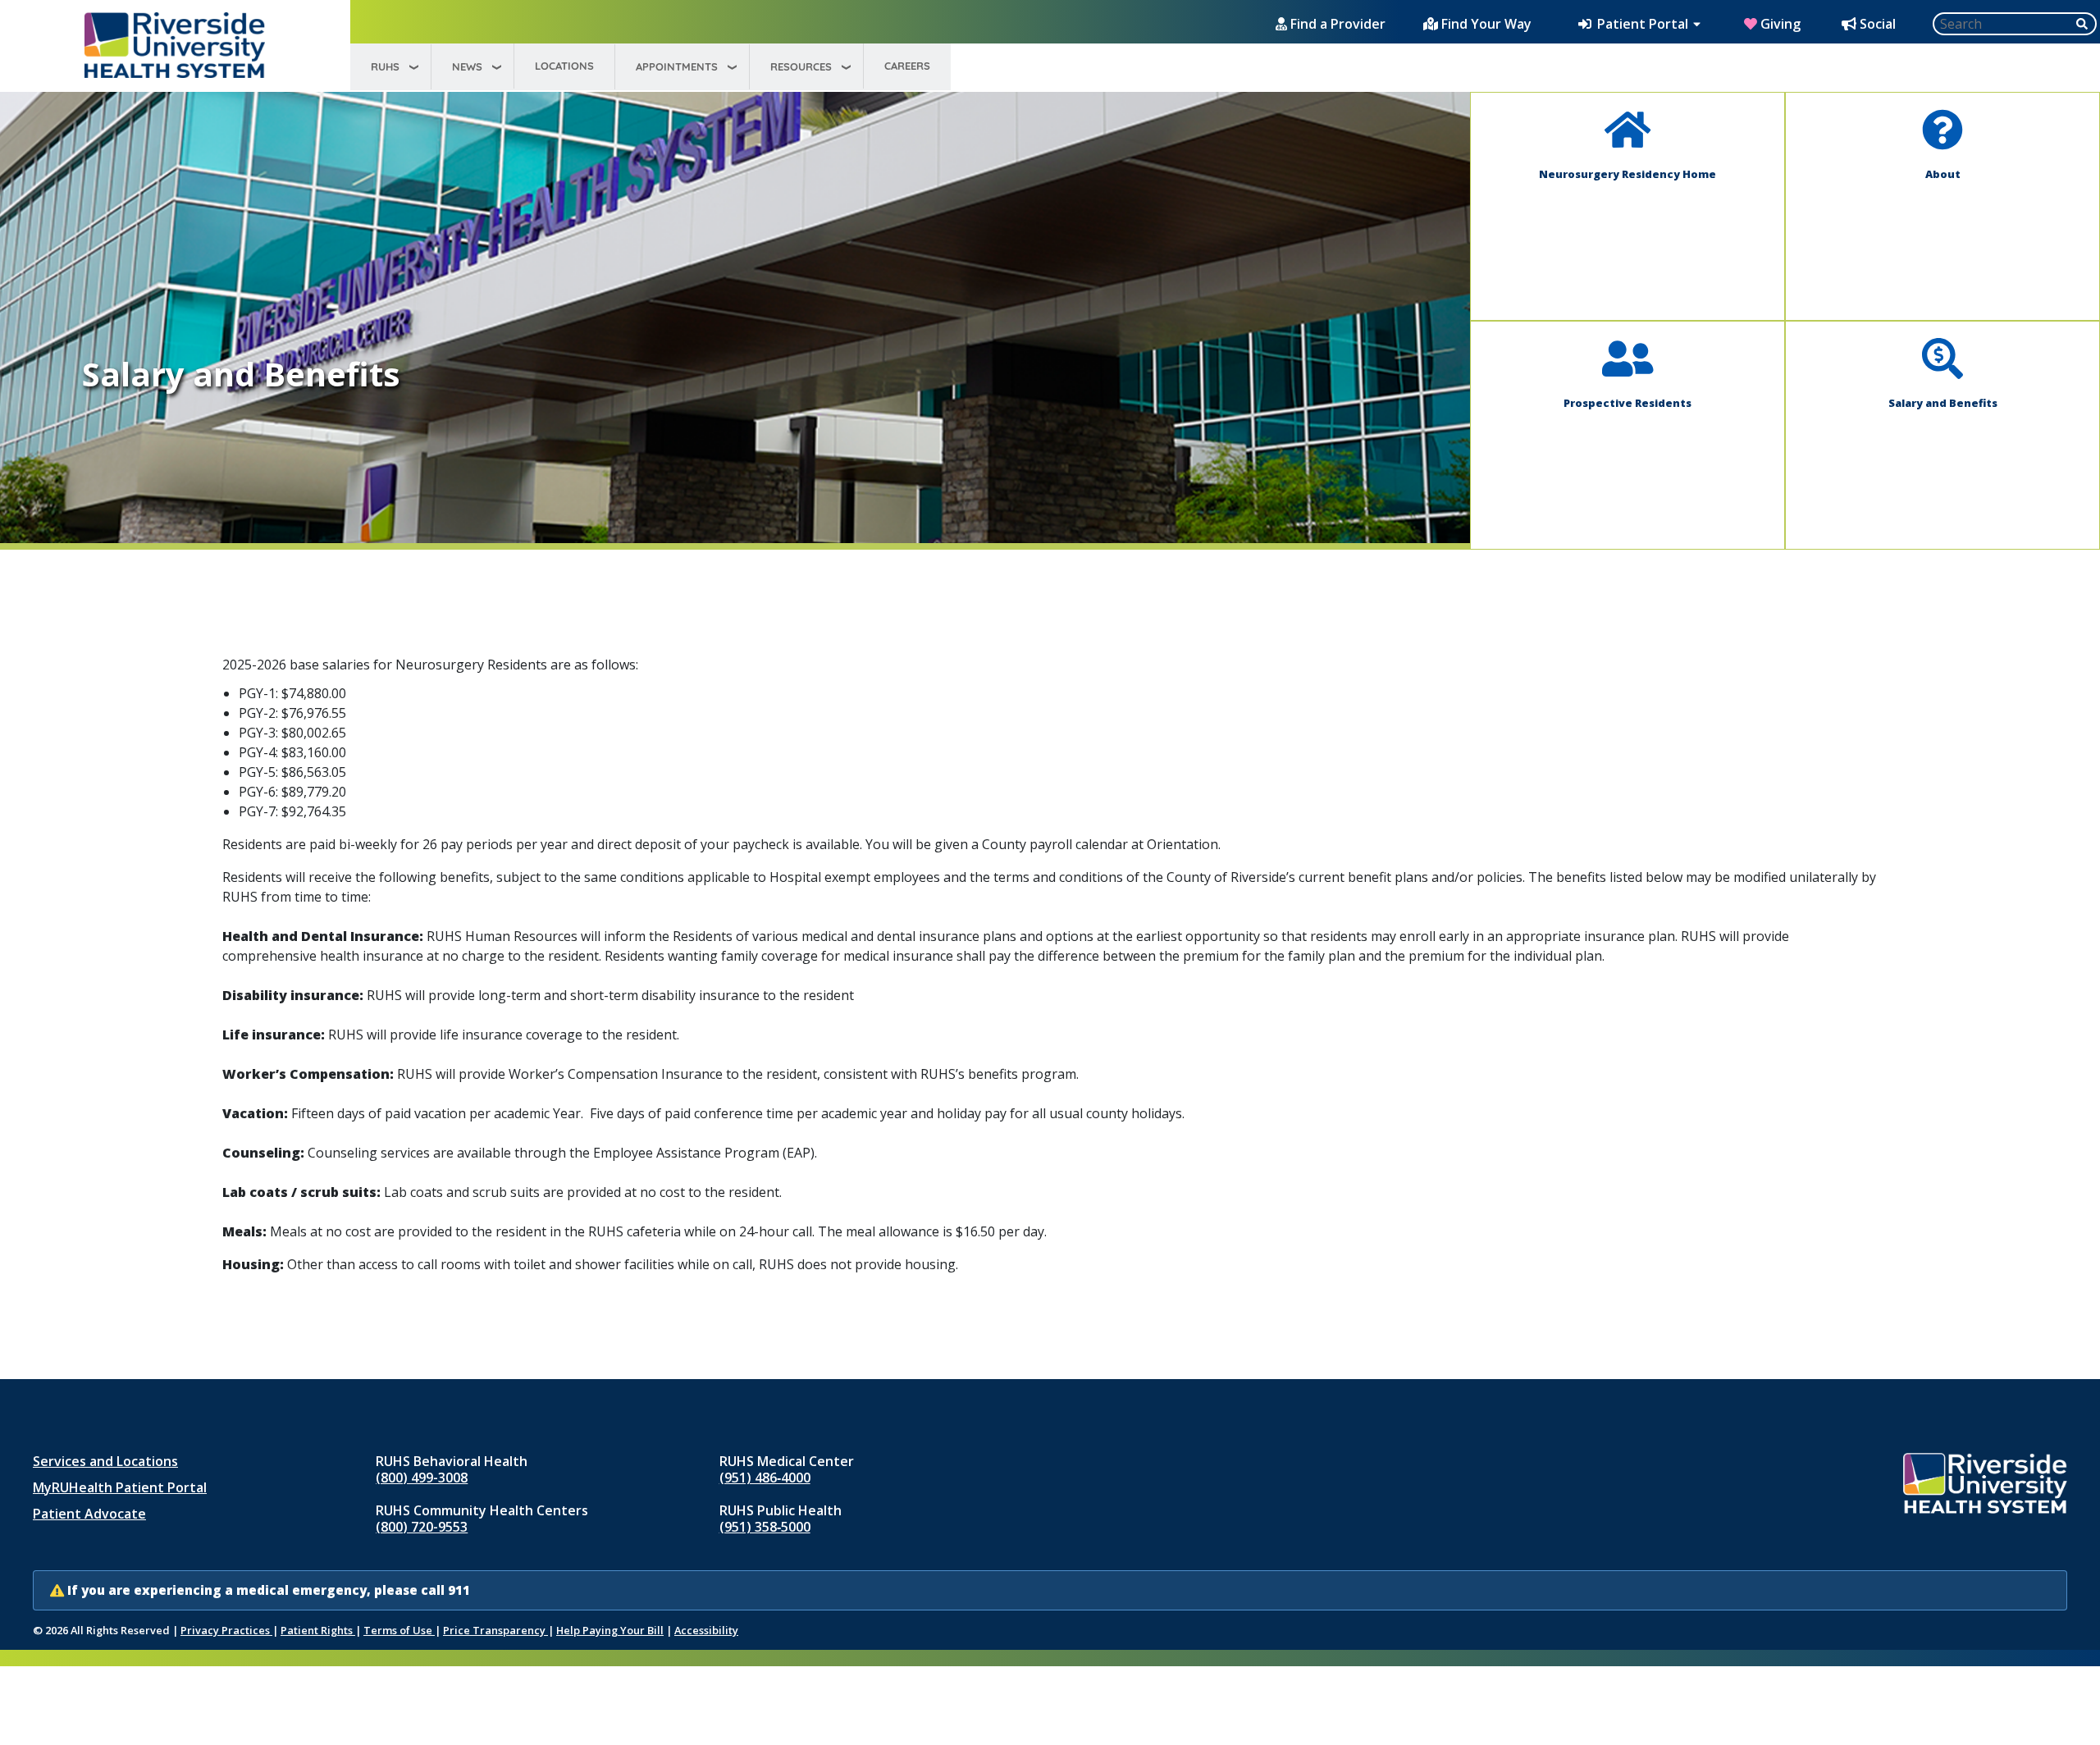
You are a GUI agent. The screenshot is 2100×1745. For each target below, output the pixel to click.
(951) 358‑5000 (765, 1527)
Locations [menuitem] (564, 66)
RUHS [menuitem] (385, 66)
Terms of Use (399, 1630)
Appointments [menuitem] (677, 66)
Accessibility (706, 1630)
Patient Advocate (89, 1514)
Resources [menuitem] (801, 66)
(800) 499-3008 (422, 1478)
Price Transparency (495, 1630)
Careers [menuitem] (907, 66)
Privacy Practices (226, 1630)
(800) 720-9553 (422, 1527)
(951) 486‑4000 (765, 1478)
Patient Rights (318, 1630)
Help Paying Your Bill (610, 1630)
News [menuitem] (467, 66)
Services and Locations (105, 1461)
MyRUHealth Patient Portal (120, 1487)
